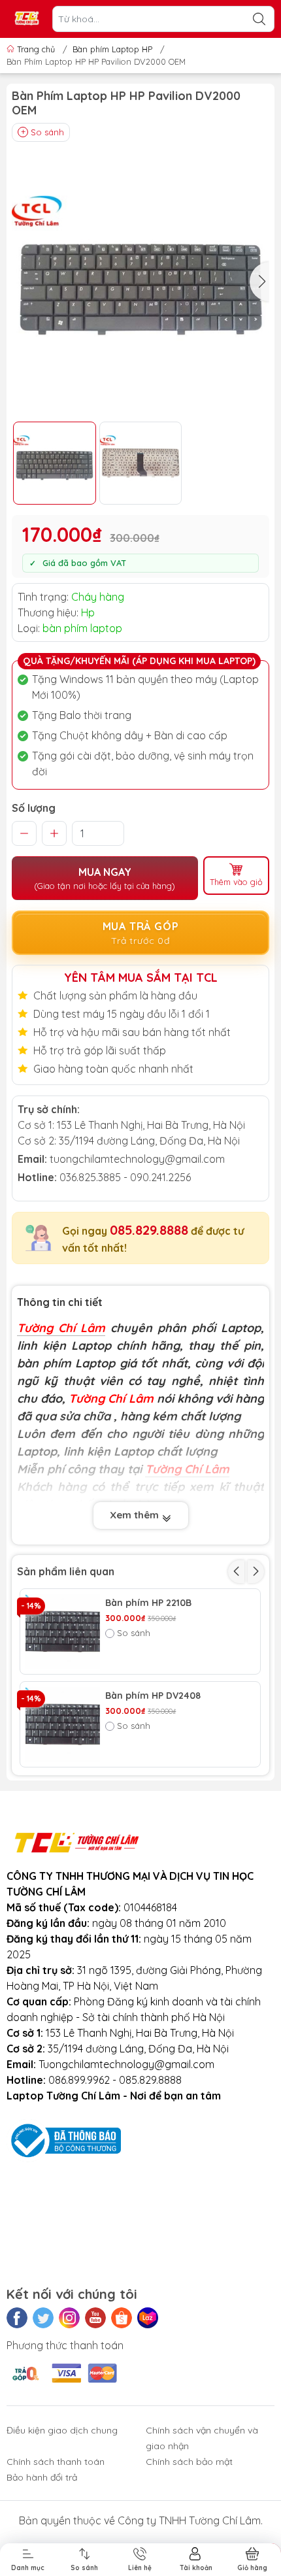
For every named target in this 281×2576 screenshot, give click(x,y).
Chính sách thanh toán (56, 2462)
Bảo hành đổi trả (42, 2477)
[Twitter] (43, 2318)
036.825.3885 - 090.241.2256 (125, 1177)
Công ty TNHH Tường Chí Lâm (189, 2520)
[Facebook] (17, 2318)
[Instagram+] (69, 2318)
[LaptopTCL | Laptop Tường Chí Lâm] (27, 19)
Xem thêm (136, 1515)
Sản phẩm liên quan (66, 1571)
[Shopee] (122, 2318)
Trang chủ (36, 49)
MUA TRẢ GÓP (141, 933)
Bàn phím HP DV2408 (153, 1696)
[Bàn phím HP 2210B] (63, 1631)
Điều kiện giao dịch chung (62, 2430)
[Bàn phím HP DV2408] (63, 1724)
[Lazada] (148, 2318)
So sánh (47, 132)
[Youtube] (95, 2318)
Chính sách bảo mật (189, 2462)
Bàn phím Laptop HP (112, 49)
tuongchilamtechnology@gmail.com (137, 1159)
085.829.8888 (149, 1230)
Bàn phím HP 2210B (148, 1603)
